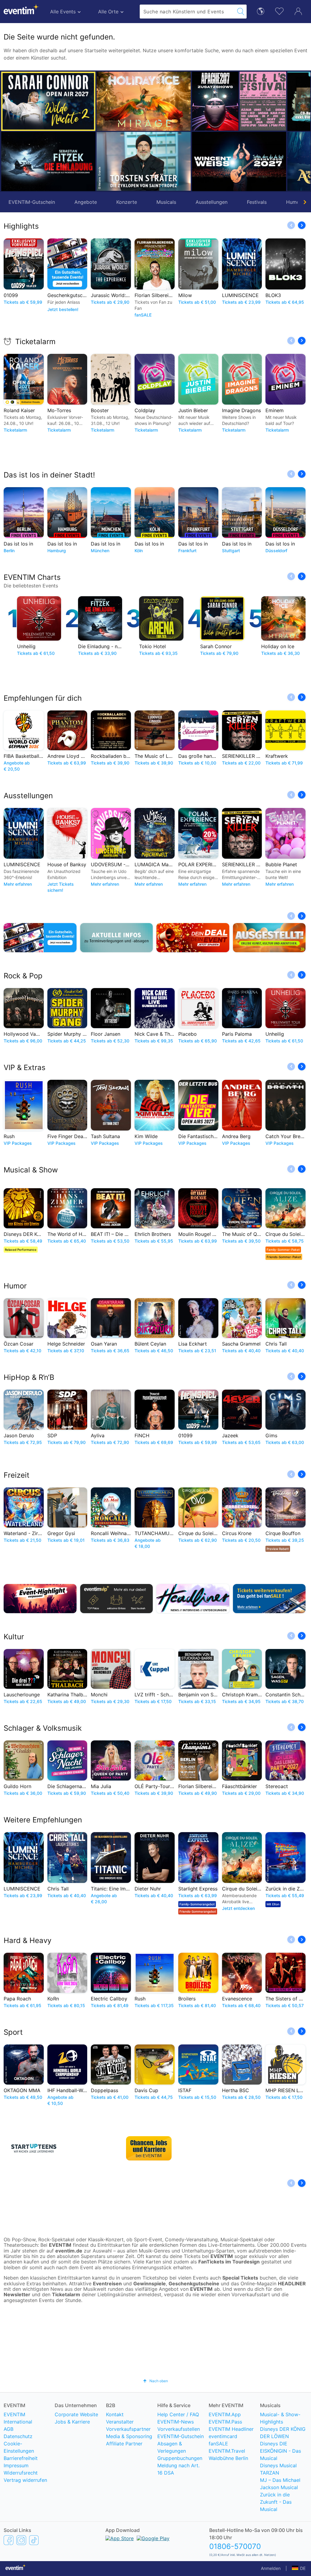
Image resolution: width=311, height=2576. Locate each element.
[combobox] (187, 12)
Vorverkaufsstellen (179, 2455)
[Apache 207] (181, 101)
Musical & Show (31, 1170)
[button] (104, 131)
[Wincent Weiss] (205, 161)
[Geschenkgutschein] (40, 938)
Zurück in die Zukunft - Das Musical (276, 2527)
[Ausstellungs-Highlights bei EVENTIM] (269, 938)
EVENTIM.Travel (227, 2476)
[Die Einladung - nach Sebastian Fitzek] (48, 161)
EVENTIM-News (176, 2447)
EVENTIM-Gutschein (32, 202)
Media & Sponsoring (129, 2462)
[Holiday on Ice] (110, 101)
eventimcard (223, 2462)
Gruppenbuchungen (180, 2484)
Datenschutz (18, 2462)
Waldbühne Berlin (228, 2484)
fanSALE (218, 2469)
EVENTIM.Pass (225, 2447)
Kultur (14, 1637)
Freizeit (17, 1475)
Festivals (257, 202)
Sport (13, 2032)
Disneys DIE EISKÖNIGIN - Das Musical (280, 2476)
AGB (9, 2455)
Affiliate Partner (124, 2469)
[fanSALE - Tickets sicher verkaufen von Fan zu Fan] (269, 1599)
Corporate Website (76, 2440)
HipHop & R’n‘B (29, 1377)
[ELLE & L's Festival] (229, 101)
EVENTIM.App (225, 2440)
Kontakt (115, 2440)
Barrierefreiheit (21, 2484)
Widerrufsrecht (21, 2498)
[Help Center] (155, 2366)
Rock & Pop (23, 976)
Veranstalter (120, 2447)
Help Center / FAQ (178, 2440)
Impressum (16, 2491)
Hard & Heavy (27, 1940)
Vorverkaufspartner (128, 2455)
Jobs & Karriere (72, 2447)
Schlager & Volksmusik (43, 1728)
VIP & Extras (25, 1067)
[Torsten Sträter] (110, 161)
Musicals (166, 202)
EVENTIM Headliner (231, 2455)
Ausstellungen (212, 202)
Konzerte (127, 202)
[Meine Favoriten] (279, 10)
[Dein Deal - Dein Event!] (193, 938)
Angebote (86, 202)
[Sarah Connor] (48, 101)
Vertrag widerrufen (25, 2506)
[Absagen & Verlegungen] (117, 938)
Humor (15, 1286)
